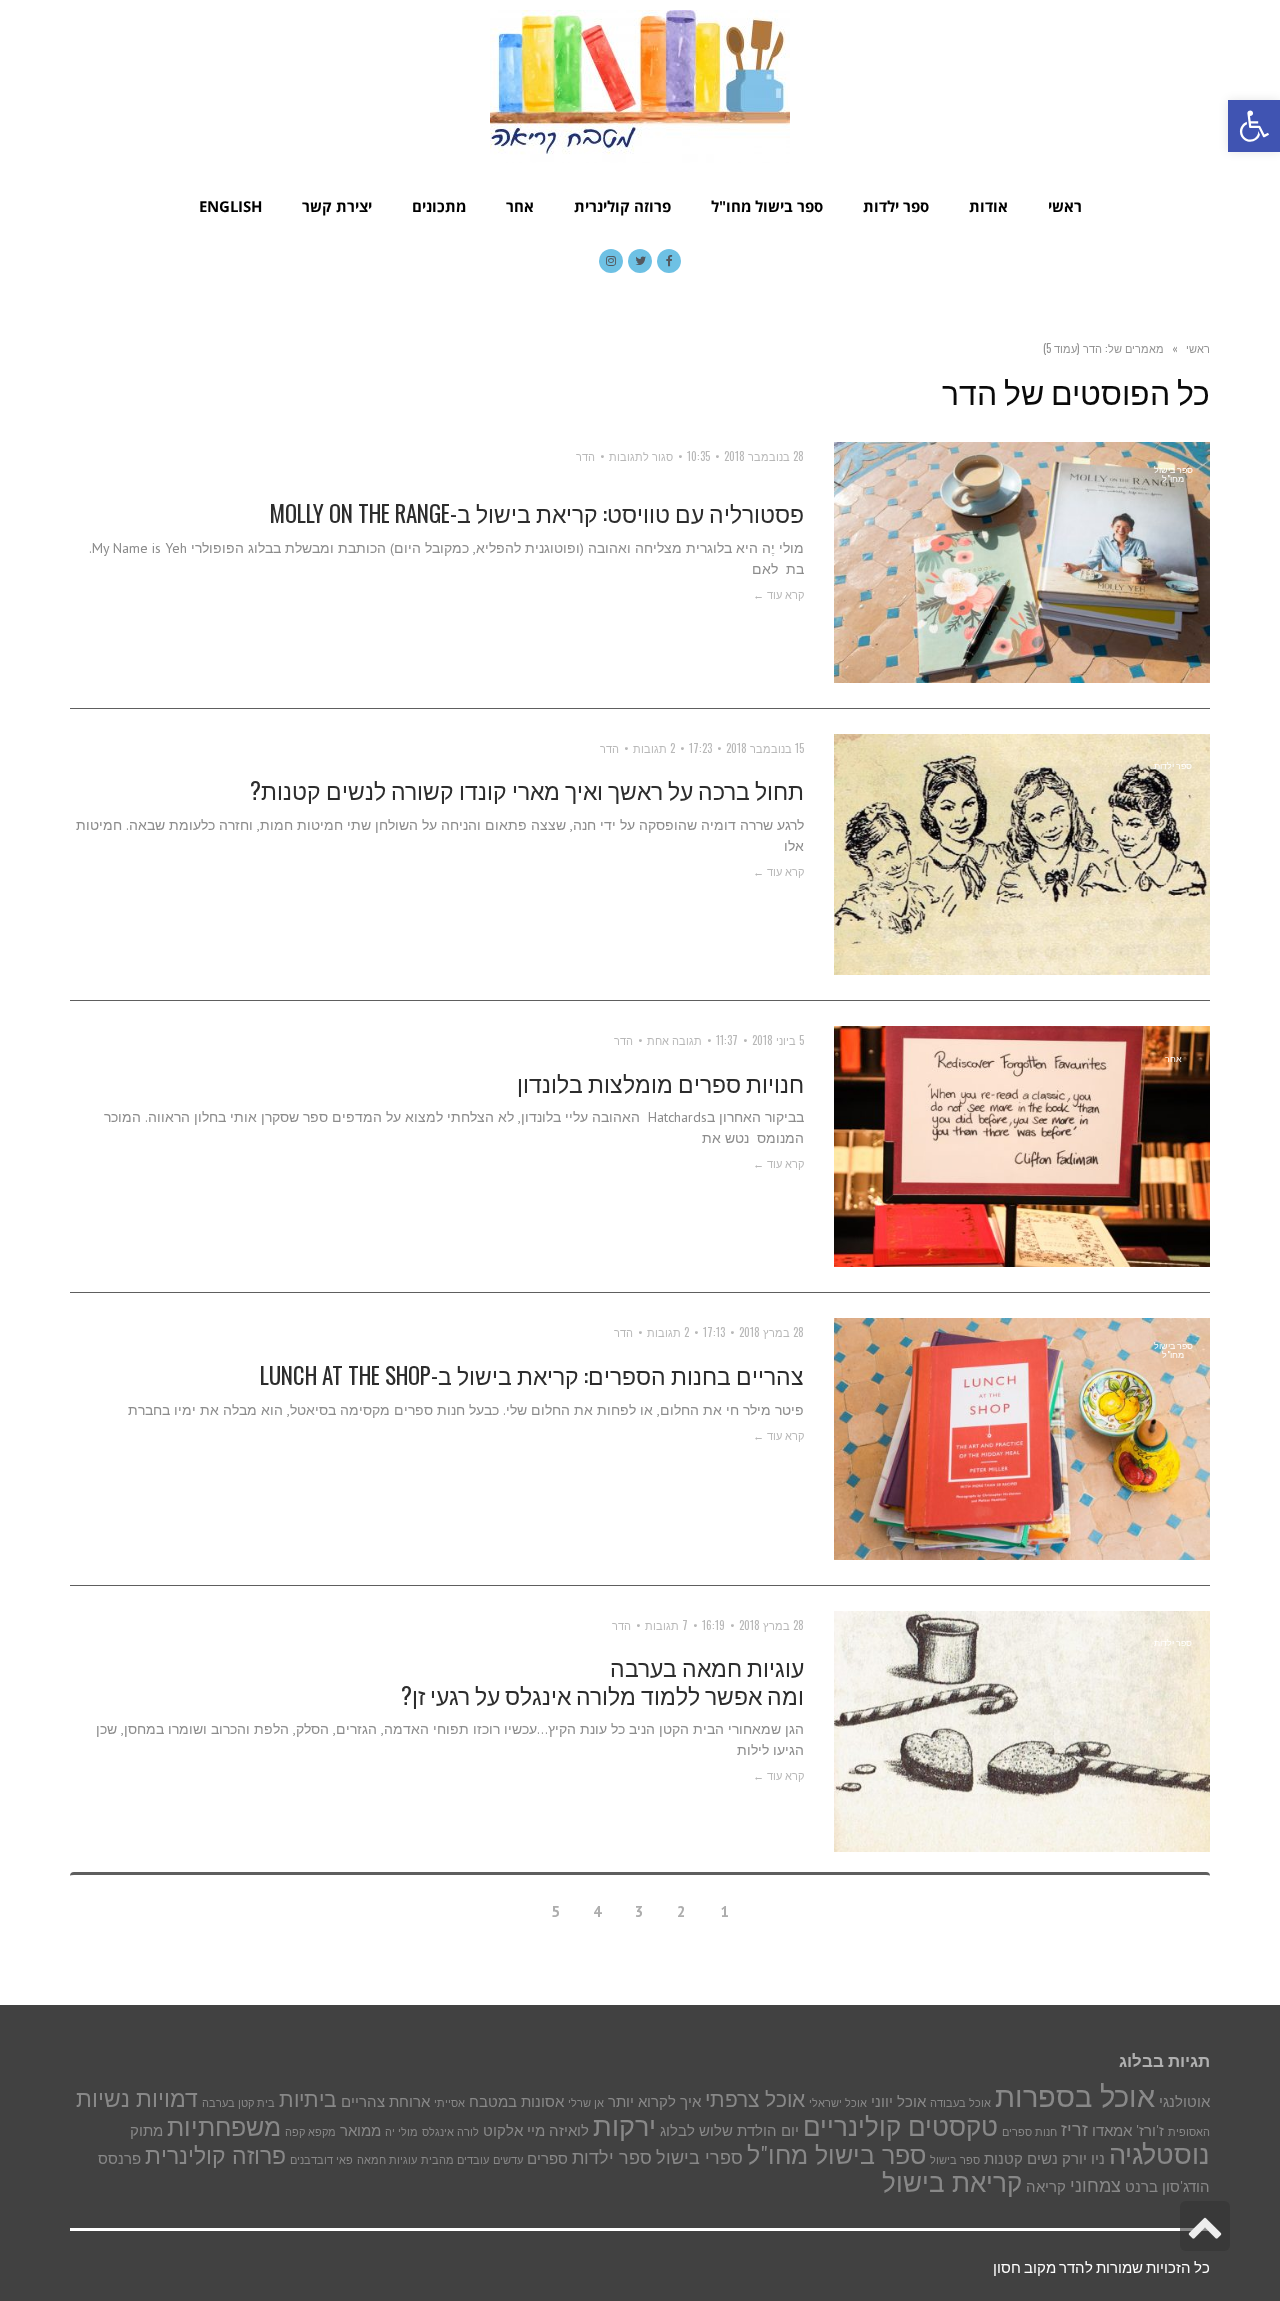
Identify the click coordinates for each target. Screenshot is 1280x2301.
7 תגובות (666, 1625)
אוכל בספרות (1075, 2096)
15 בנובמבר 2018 (765, 748)
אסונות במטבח (516, 2101)
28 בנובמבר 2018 (764, 456)
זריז (1074, 2129)
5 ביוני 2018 (778, 1040)
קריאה (1046, 2186)
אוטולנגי (1184, 2101)
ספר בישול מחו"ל (767, 206)
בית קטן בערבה (238, 2103)
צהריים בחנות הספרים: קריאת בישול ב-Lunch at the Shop (532, 1375)
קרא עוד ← (778, 594)
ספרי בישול (699, 2157)
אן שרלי (586, 2103)
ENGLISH (230, 206)
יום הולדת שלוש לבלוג (729, 2130)
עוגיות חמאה (387, 2160)
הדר (585, 456)
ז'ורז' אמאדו (1128, 2130)
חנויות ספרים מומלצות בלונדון (660, 1083)
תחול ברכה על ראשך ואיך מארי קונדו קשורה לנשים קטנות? (527, 790)
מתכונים (439, 206)
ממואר (360, 2130)
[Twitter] (640, 261)
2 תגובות (654, 748)
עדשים (508, 2160)
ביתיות (308, 2099)
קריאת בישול (952, 2182)
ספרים (547, 2158)
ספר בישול (955, 2160)
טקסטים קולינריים (900, 2126)
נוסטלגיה (1159, 2153)
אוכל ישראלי (838, 2103)
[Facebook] (669, 261)
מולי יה (401, 2132)
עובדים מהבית (455, 2160)
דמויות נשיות (137, 2098)
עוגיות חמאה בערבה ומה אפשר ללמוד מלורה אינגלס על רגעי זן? (602, 1681)
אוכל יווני (898, 2101)
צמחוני (1095, 2185)
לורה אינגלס (450, 2132)
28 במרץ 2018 (771, 1332)
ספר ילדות (896, 206)
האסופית (1189, 2132)
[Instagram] (611, 261)
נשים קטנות (1021, 2158)
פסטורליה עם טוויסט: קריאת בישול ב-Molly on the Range (536, 513)
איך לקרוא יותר (654, 2101)
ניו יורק (1083, 2158)
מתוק (146, 2130)
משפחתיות (224, 2127)
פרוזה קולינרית (622, 206)
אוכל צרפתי (755, 2099)
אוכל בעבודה (960, 2103)
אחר (520, 206)
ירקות (624, 2125)
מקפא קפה (310, 2132)
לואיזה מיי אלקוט (536, 2130)
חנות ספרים (1029, 2132)
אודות (988, 206)
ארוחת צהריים (385, 2101)
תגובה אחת (674, 1040)
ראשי (1065, 206)
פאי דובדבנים (321, 2160)
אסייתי (449, 2103)
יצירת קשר (337, 206)
